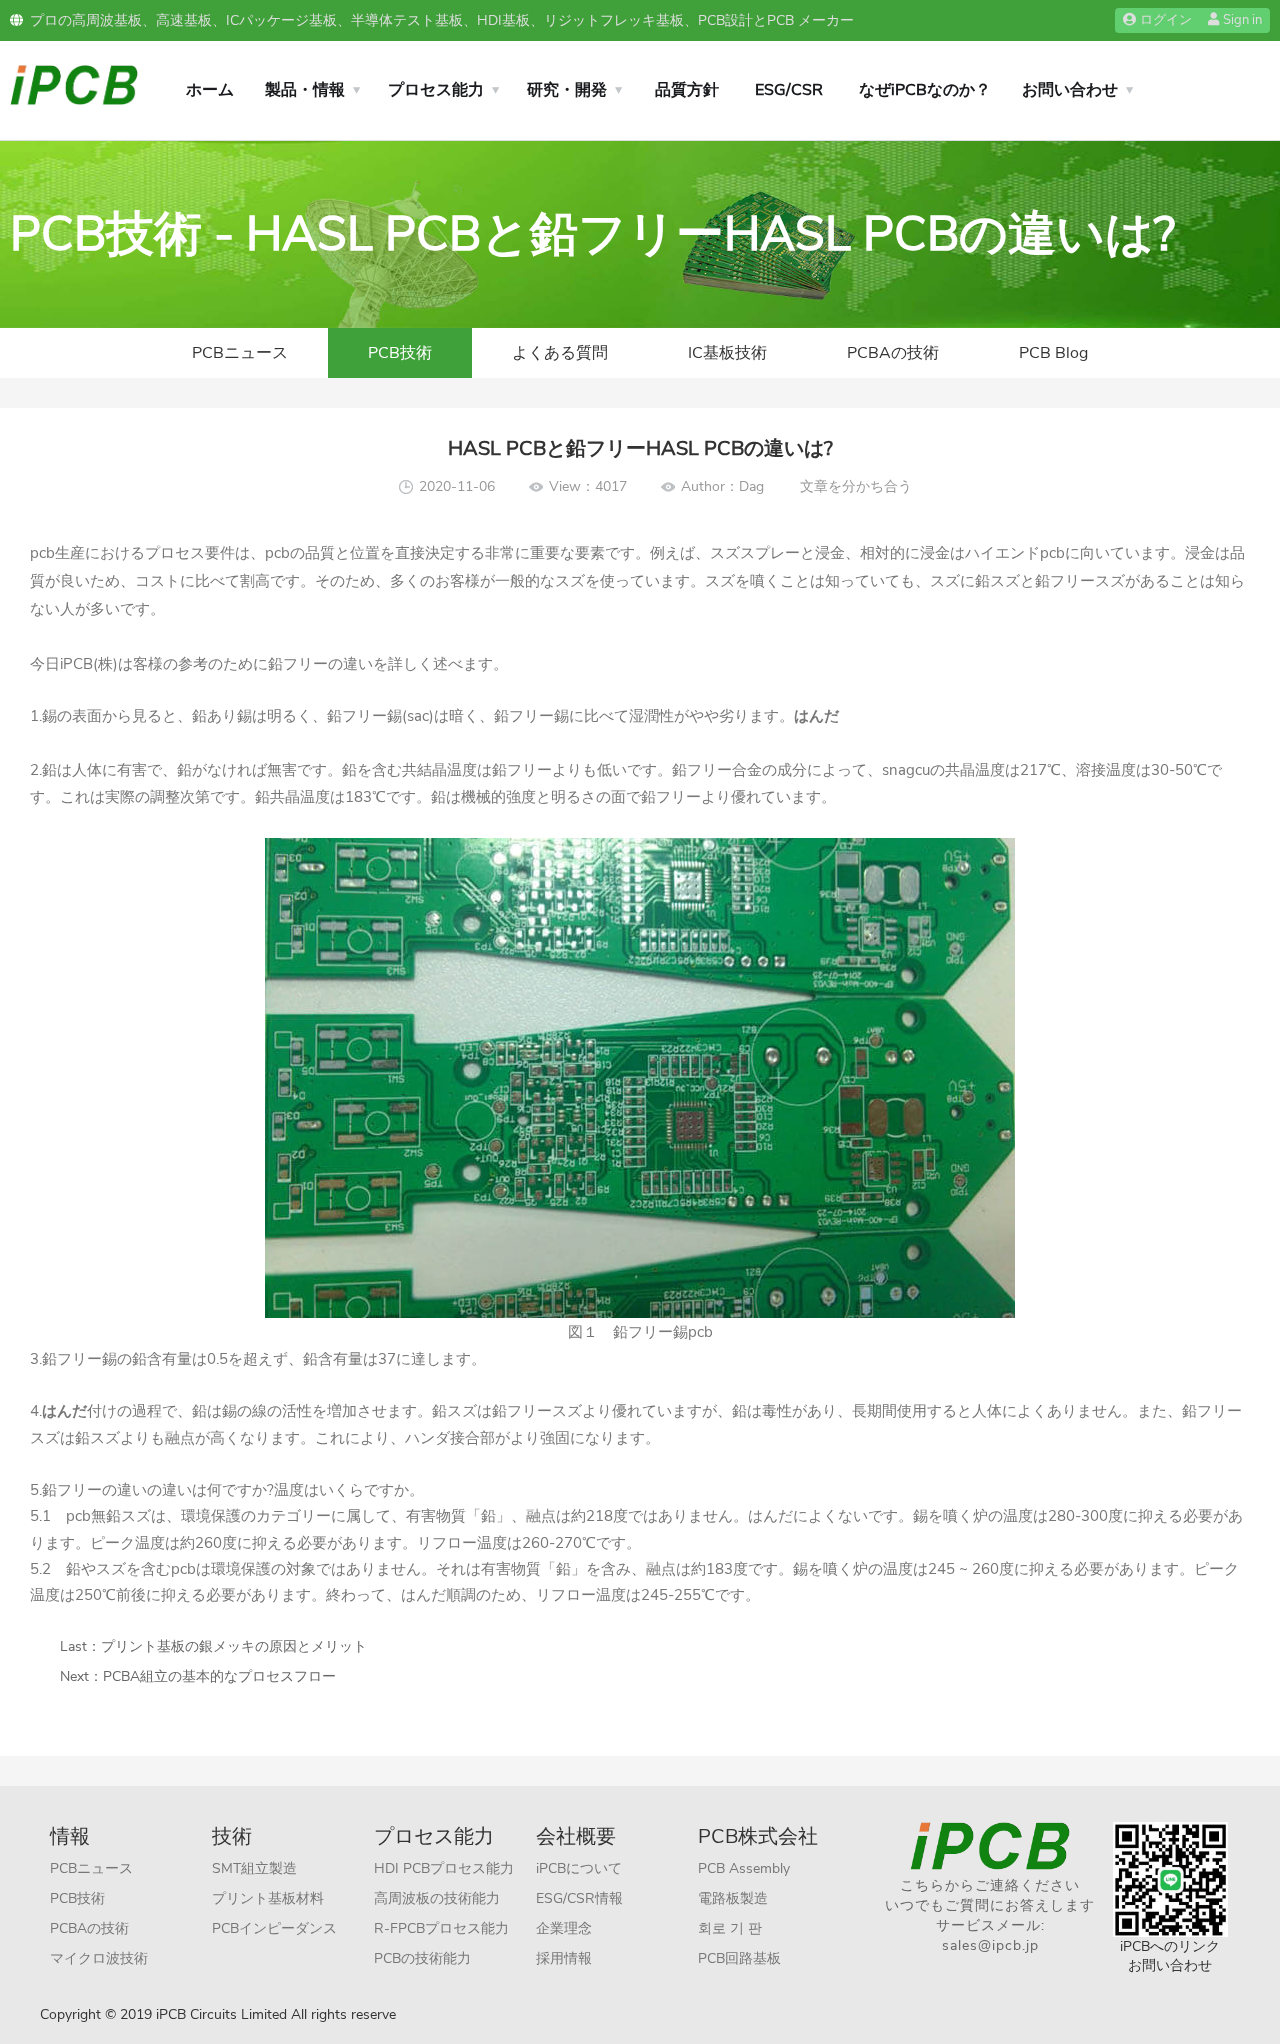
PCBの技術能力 (422, 1958)
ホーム (210, 90)
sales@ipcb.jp (990, 1945)
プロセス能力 (436, 90)
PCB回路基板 (739, 1958)
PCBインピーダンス (274, 1928)
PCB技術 (400, 353)
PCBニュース (240, 353)
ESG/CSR (789, 90)
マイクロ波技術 (99, 1958)
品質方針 (687, 90)
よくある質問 (560, 353)
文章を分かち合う (856, 486)
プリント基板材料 (268, 1898)
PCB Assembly (744, 1868)
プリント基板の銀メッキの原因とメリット (234, 1646)
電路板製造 (733, 1898)
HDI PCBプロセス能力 (444, 1868)
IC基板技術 (727, 353)
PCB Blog (1053, 353)
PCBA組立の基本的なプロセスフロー (219, 1676)
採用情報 (564, 1958)
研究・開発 (567, 90)
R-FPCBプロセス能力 (441, 1928)
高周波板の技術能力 (437, 1898)
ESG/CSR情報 (579, 1898)
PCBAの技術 (893, 353)
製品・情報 (305, 90)
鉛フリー (298, 664)
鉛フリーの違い (94, 1490)
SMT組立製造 (254, 1868)
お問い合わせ (1070, 90)
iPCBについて (579, 1868)
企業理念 (564, 1928)
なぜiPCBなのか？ (925, 90)
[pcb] (74, 83)
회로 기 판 (730, 1928)
